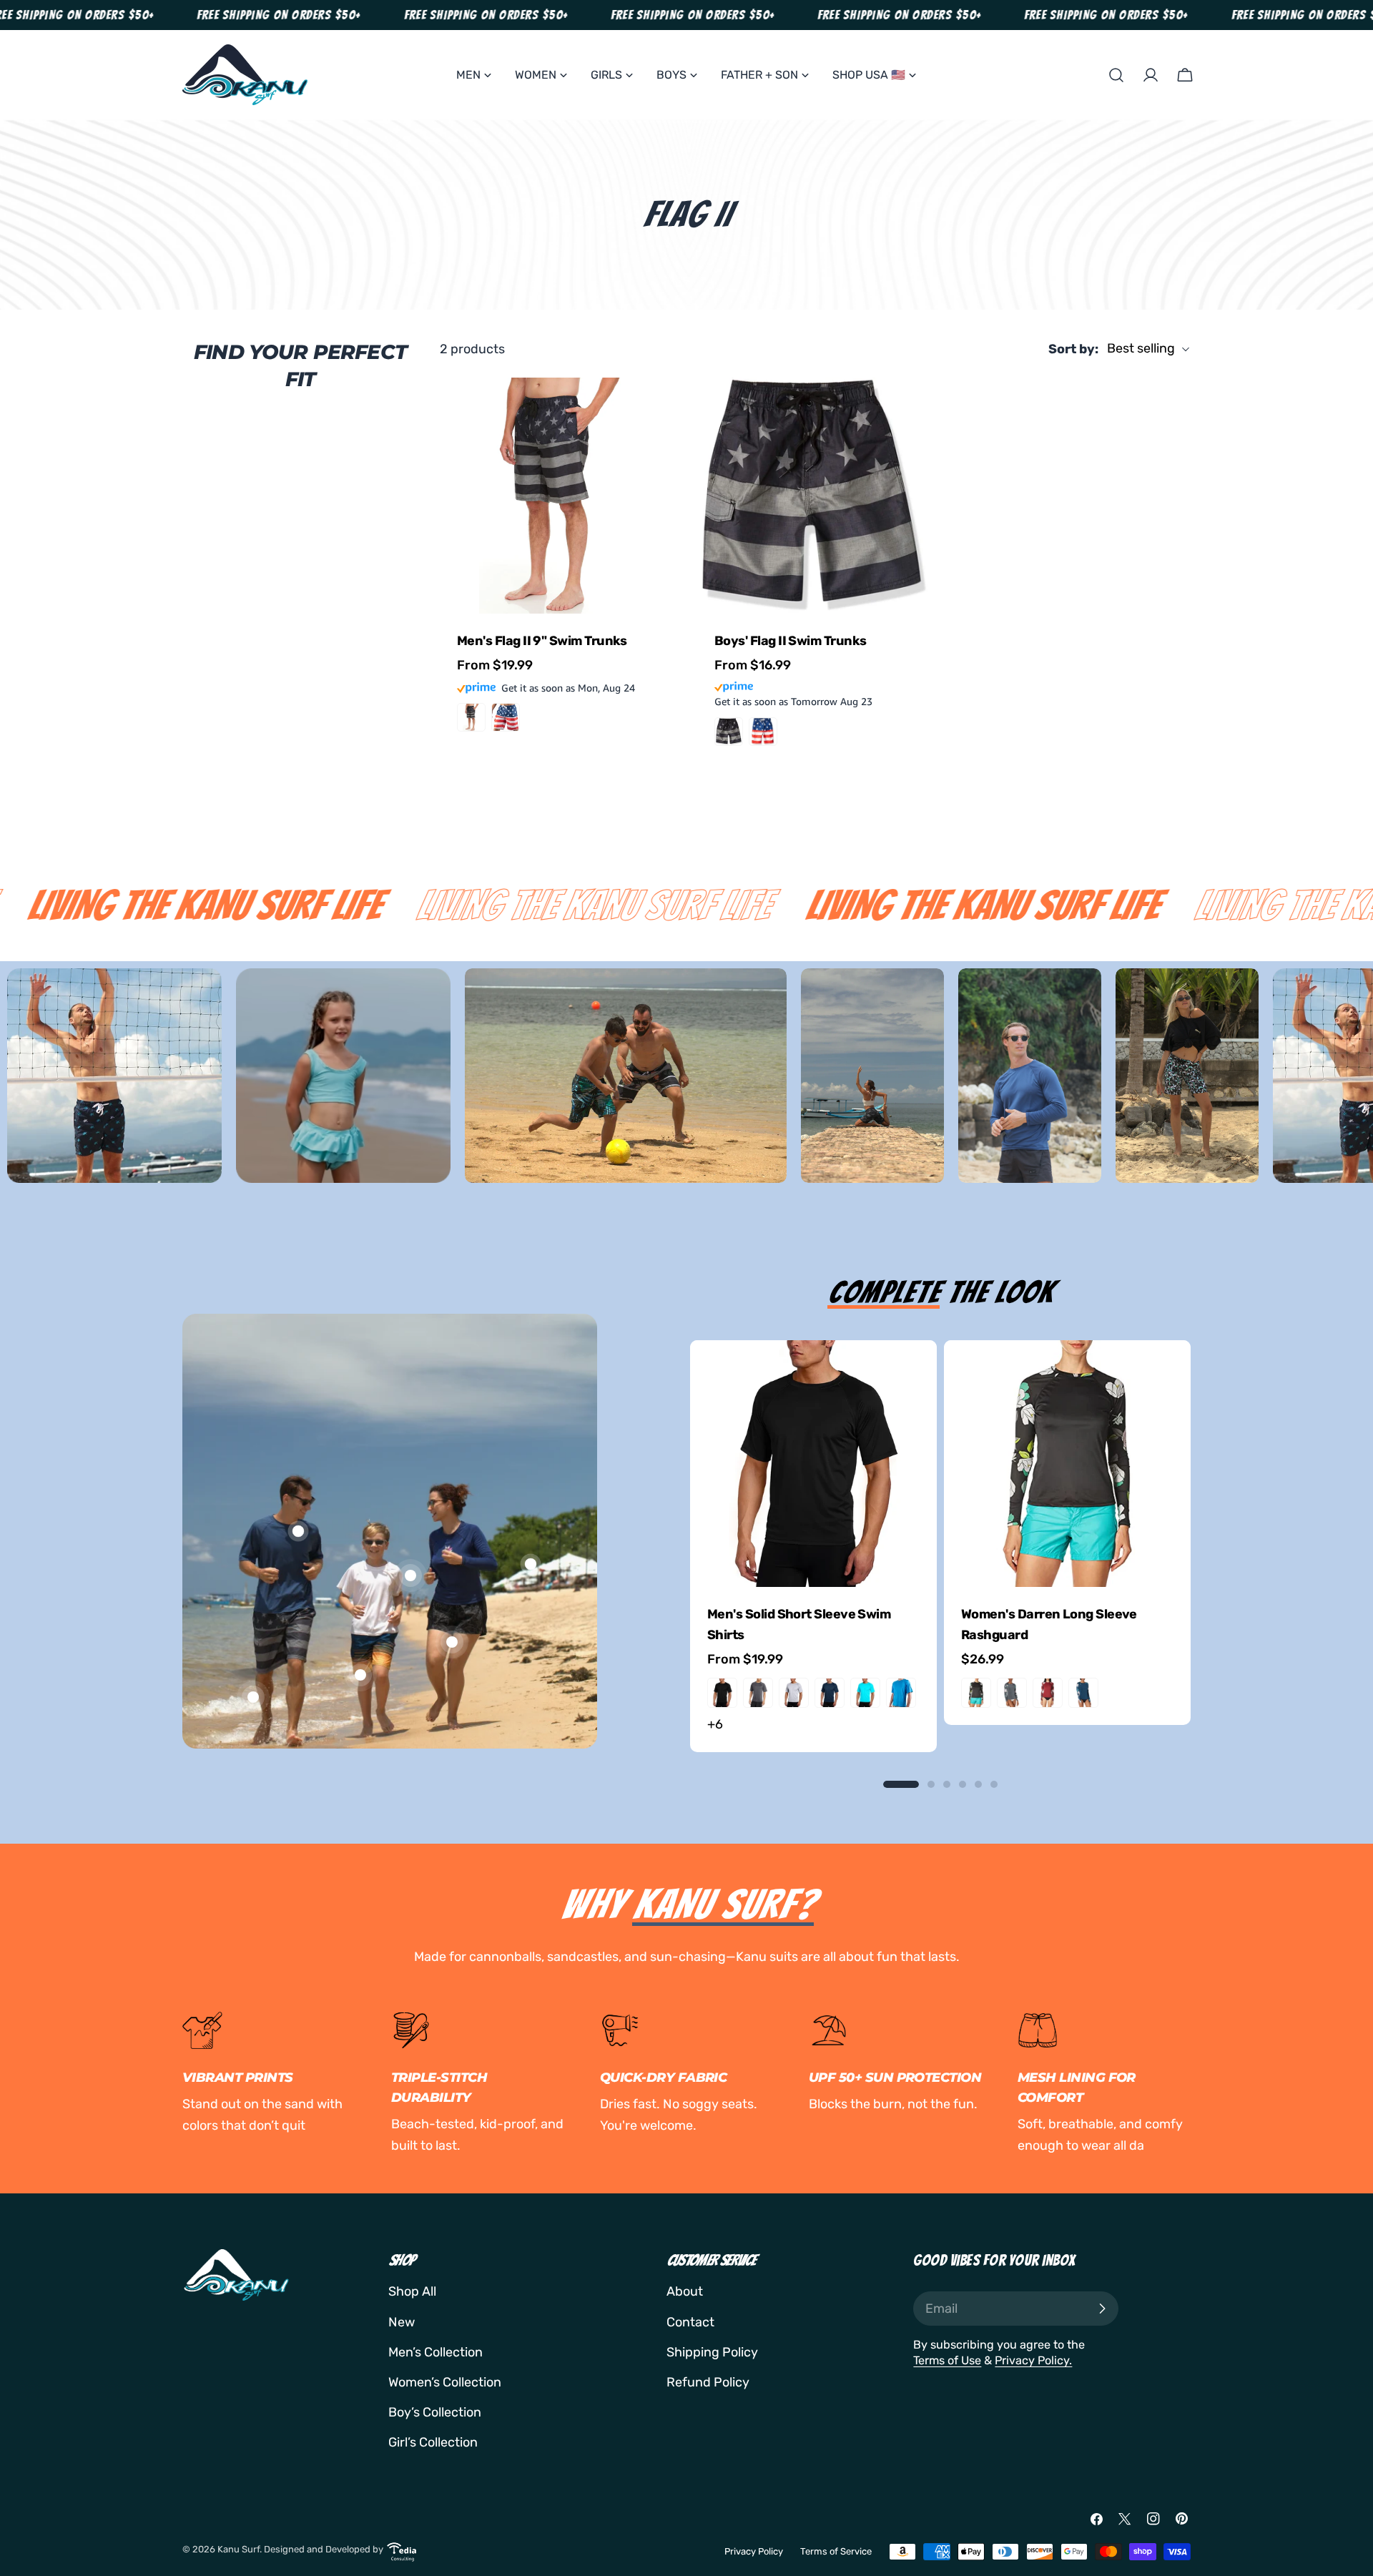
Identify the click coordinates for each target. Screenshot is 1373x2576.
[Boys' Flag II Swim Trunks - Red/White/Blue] (763, 732)
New (402, 2322)
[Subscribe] (1102, 2309)
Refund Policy (708, 2382)
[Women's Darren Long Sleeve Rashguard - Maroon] (1048, 1693)
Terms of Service (836, 2551)
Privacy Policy (754, 2551)
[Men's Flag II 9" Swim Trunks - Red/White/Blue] (506, 717)
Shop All (412, 2291)
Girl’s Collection (433, 2442)
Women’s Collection (445, 2382)
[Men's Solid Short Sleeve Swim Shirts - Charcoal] (758, 1693)
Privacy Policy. (1033, 2360)
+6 (715, 1724)
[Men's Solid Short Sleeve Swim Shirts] (813, 1464)
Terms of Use (947, 2360)
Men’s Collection (435, 2352)
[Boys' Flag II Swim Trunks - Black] (729, 732)
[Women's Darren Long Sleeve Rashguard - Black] (976, 1693)
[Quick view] (655, 409)
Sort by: (1073, 349)
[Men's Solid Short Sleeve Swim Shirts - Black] (722, 1693)
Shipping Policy (712, 2352)
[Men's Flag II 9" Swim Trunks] (558, 496)
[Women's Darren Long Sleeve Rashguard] (1067, 1464)
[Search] (1116, 75)
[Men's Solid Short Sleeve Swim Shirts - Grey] (794, 1693)
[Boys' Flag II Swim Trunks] (815, 496)
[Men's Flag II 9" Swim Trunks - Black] (471, 717)
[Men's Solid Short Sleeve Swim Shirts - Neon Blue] (865, 1693)
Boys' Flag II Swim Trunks (791, 641)
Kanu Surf (238, 2549)
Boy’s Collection (435, 2412)
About (685, 2291)
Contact (690, 2322)
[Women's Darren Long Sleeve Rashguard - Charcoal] (1012, 1693)
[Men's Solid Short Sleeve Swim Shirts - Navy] (830, 1693)
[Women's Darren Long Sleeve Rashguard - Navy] (1083, 1693)
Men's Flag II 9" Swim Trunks (542, 641)
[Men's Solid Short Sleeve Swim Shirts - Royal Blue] (901, 1693)
